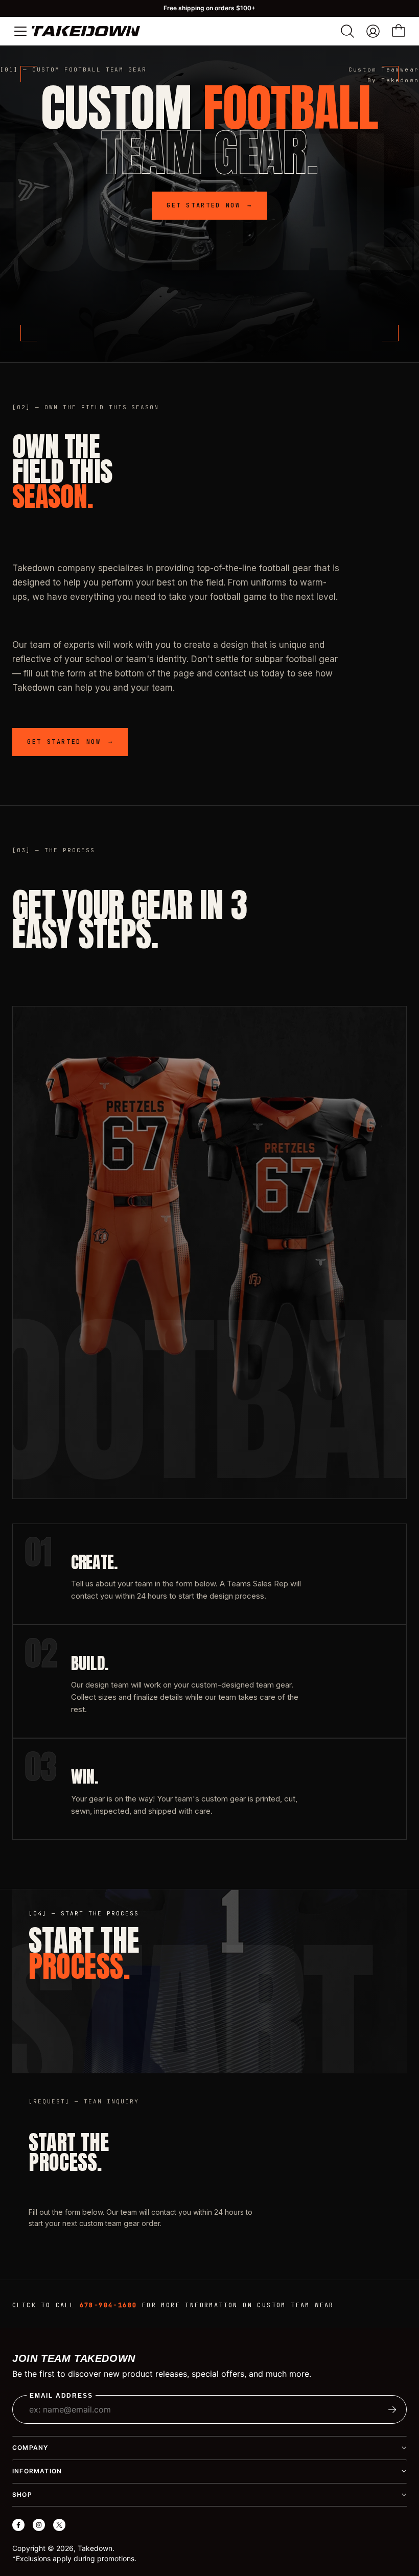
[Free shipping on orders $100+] (209, 8)
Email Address (61, 2396)
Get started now (209, 205)
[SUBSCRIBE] (392, 2409)
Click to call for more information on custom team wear (173, 2305)
